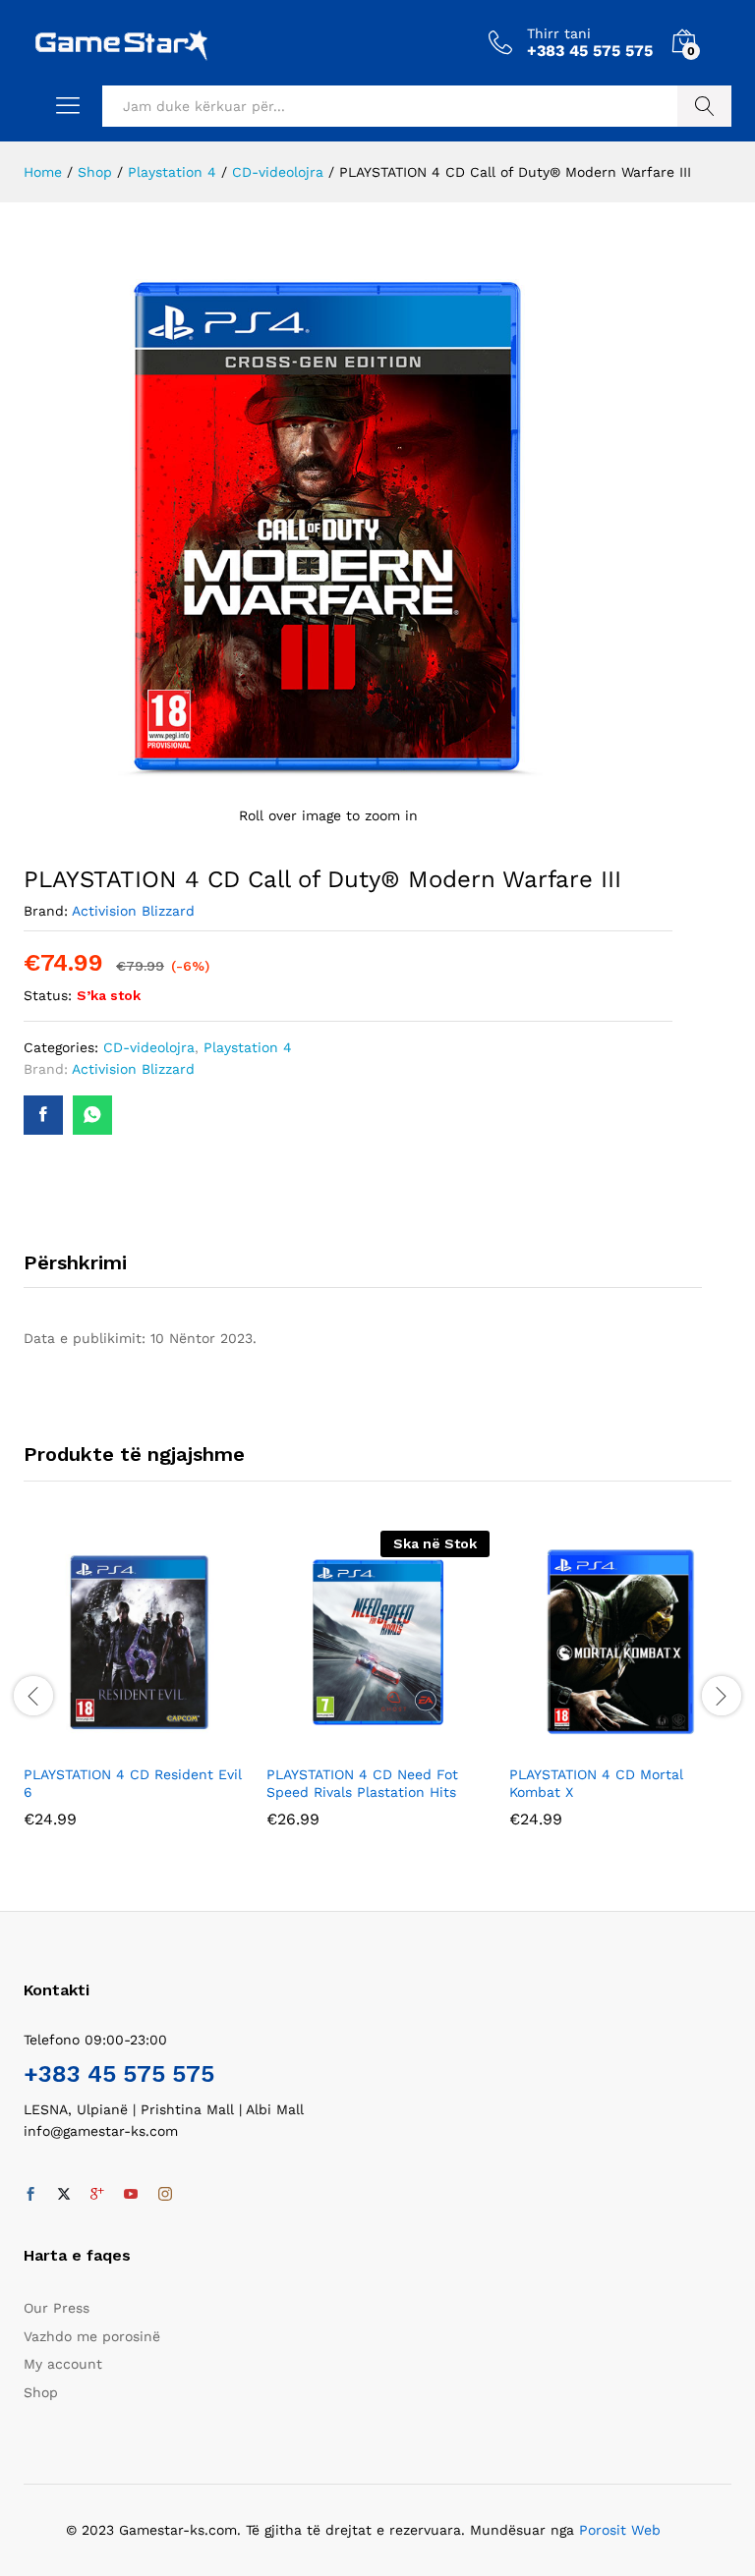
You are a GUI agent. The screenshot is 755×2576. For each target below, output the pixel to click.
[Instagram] (165, 2195)
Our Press (57, 2308)
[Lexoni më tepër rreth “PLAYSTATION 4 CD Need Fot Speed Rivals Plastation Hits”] (356, 1742)
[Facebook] (30, 2195)
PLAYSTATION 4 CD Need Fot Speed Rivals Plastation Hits (362, 1783)
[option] (135, 1693)
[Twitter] (64, 2195)
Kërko (704, 106)
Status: (48, 995)
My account (63, 2364)
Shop (41, 2392)
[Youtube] (131, 2195)
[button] (113, 1742)
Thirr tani (559, 33)
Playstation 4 (248, 1047)
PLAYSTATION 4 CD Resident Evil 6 (133, 1783)
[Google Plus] (97, 2195)
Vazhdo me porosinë (92, 2336)
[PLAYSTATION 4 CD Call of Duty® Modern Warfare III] (43, 1115)
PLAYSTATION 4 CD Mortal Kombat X (596, 1783)
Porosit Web (620, 2530)
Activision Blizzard (133, 911)
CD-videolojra (149, 1047)
